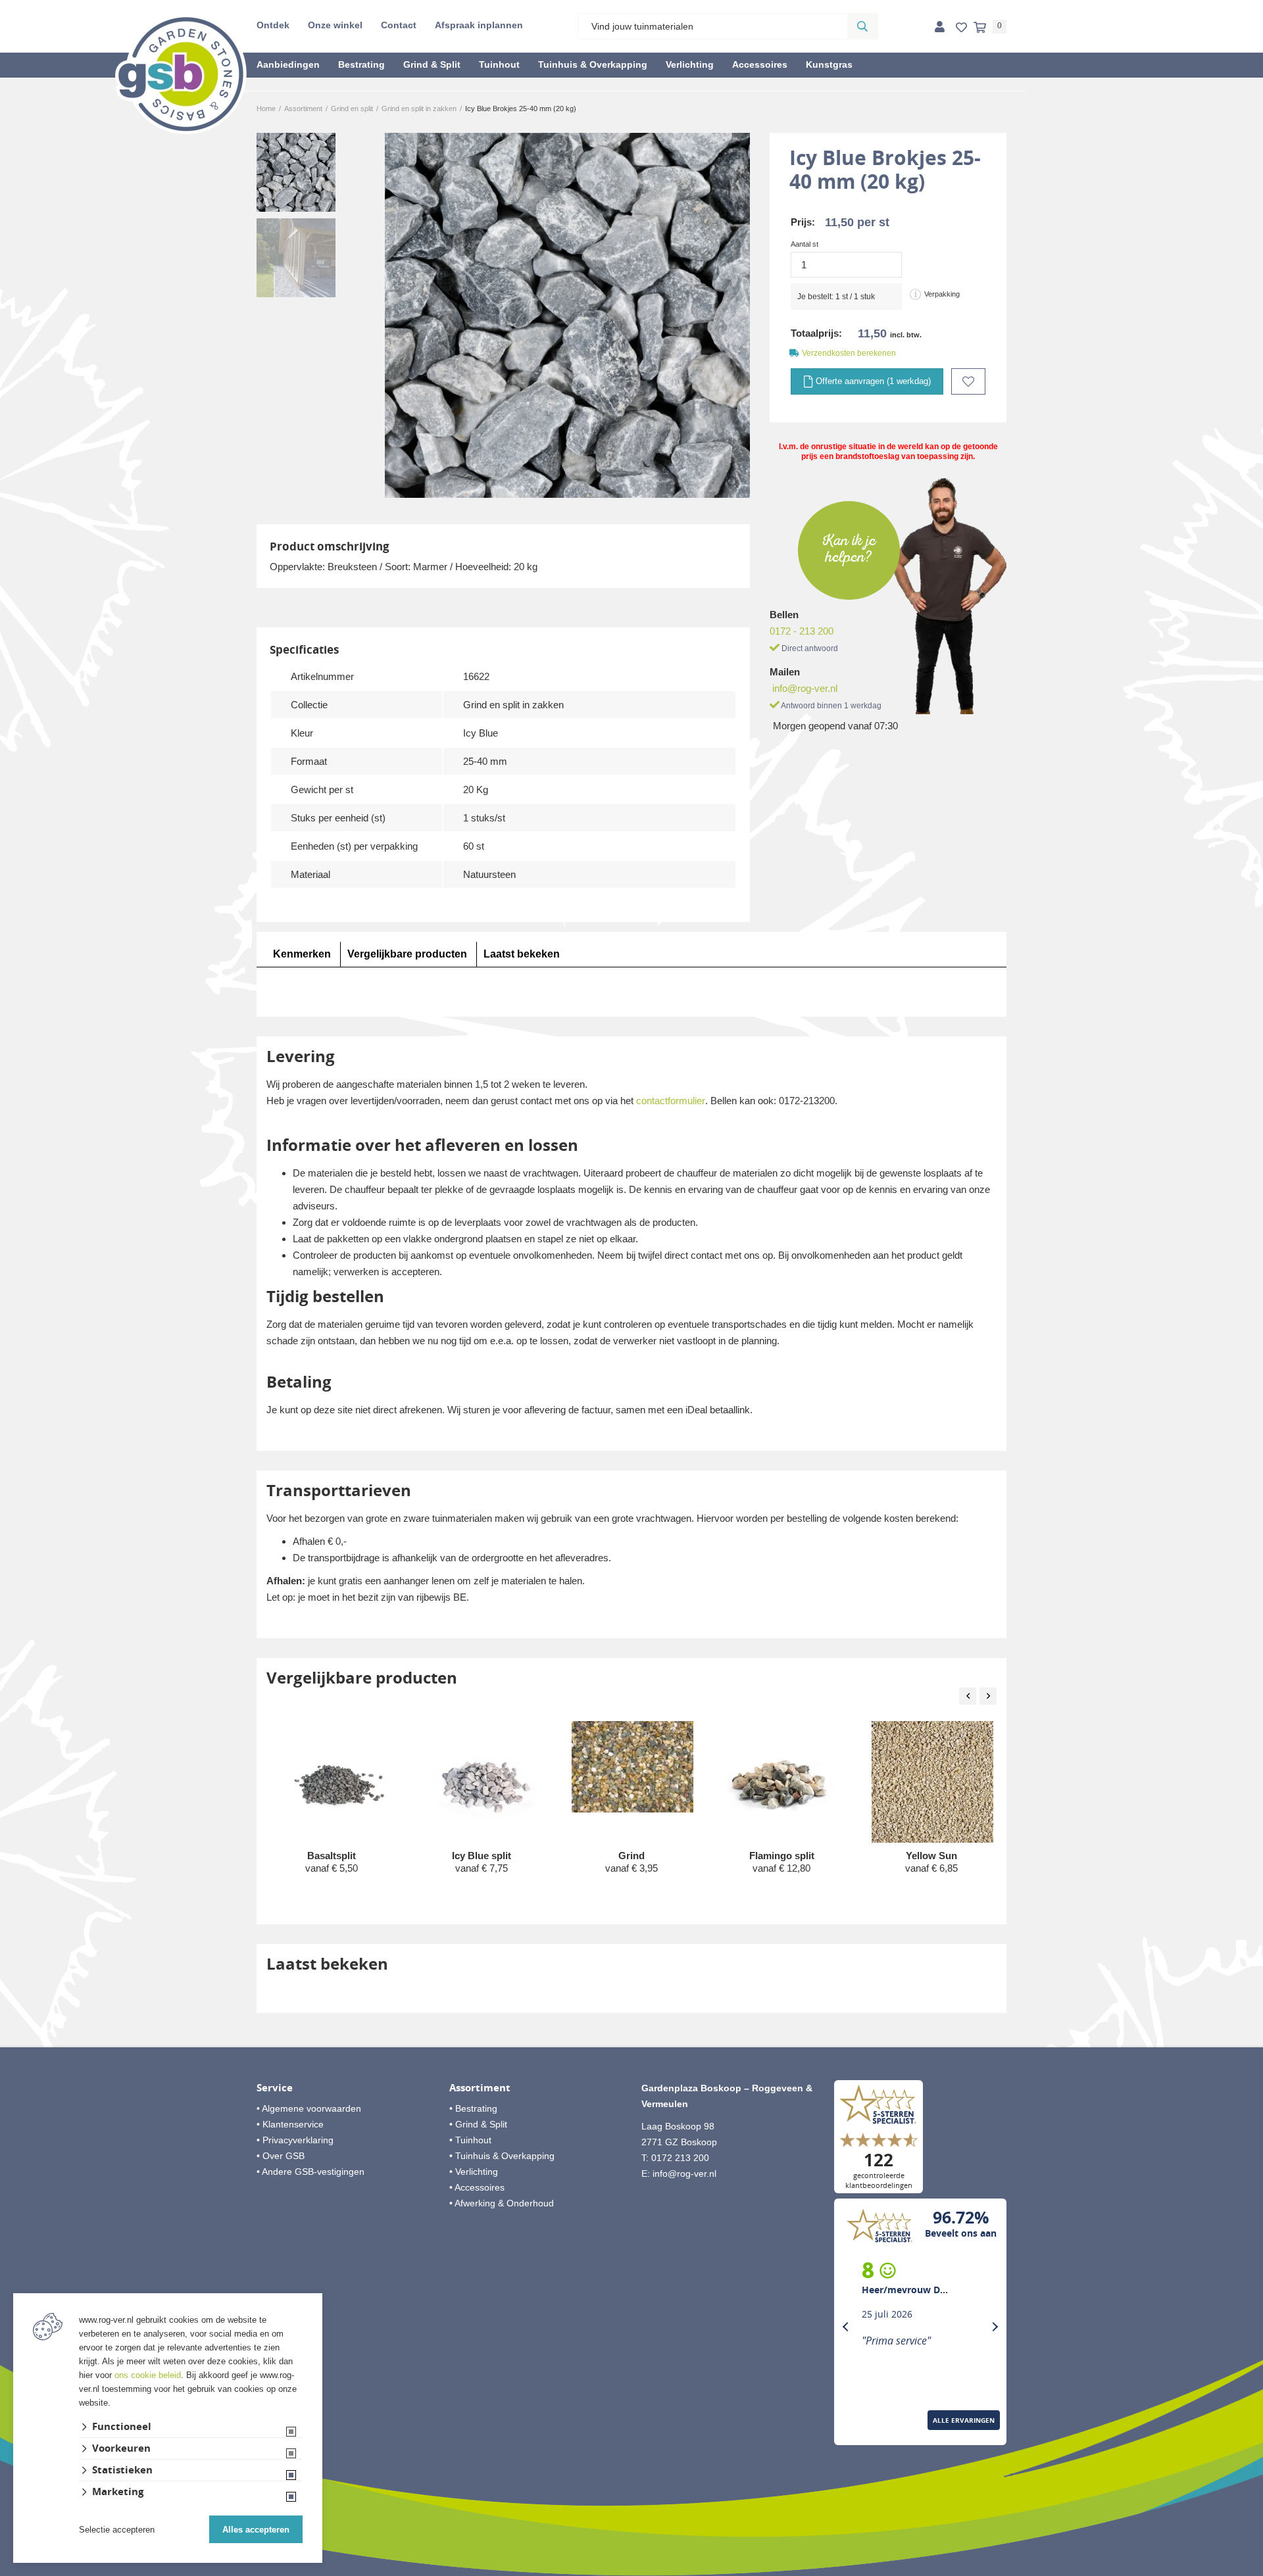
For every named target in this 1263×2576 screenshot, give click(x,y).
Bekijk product (332, 1893)
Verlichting (690, 64)
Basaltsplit (332, 1856)
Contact (399, 25)
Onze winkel (335, 25)
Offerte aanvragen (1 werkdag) (872, 381)
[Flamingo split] (782, 1782)
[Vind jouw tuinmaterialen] (862, 26)
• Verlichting (474, 2172)
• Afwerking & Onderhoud (502, 2203)
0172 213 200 (680, 2158)
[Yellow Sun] (932, 1783)
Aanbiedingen (288, 64)
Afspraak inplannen (479, 25)
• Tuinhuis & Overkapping (502, 2156)
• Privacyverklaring (295, 2140)
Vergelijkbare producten (407, 954)
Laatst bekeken (522, 954)
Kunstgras (829, 64)
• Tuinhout (470, 2140)
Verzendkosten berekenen (849, 353)
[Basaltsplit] (333, 1782)
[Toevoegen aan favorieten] (968, 381)
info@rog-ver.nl (805, 688)
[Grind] (632, 1767)
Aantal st (805, 244)
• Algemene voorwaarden (309, 2108)
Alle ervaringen (964, 2420)
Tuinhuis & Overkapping (593, 64)
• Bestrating (473, 2108)
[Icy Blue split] (483, 1782)
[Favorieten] (961, 28)
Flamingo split (782, 1856)
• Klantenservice (290, 2124)
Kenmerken (302, 954)
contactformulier (671, 1101)
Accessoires (760, 64)
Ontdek (273, 25)
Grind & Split (432, 64)
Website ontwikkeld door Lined (632, 2570)
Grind (631, 1856)
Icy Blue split (482, 1856)
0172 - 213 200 (802, 631)
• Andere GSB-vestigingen (310, 2172)
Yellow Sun (931, 1856)
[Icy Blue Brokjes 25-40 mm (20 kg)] (567, 315)
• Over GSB (281, 2156)
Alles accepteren (256, 2530)
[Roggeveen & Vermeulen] (181, 74)
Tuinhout (499, 64)
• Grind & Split (478, 2124)
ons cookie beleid (148, 2375)
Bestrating (361, 64)
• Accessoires (477, 2187)
